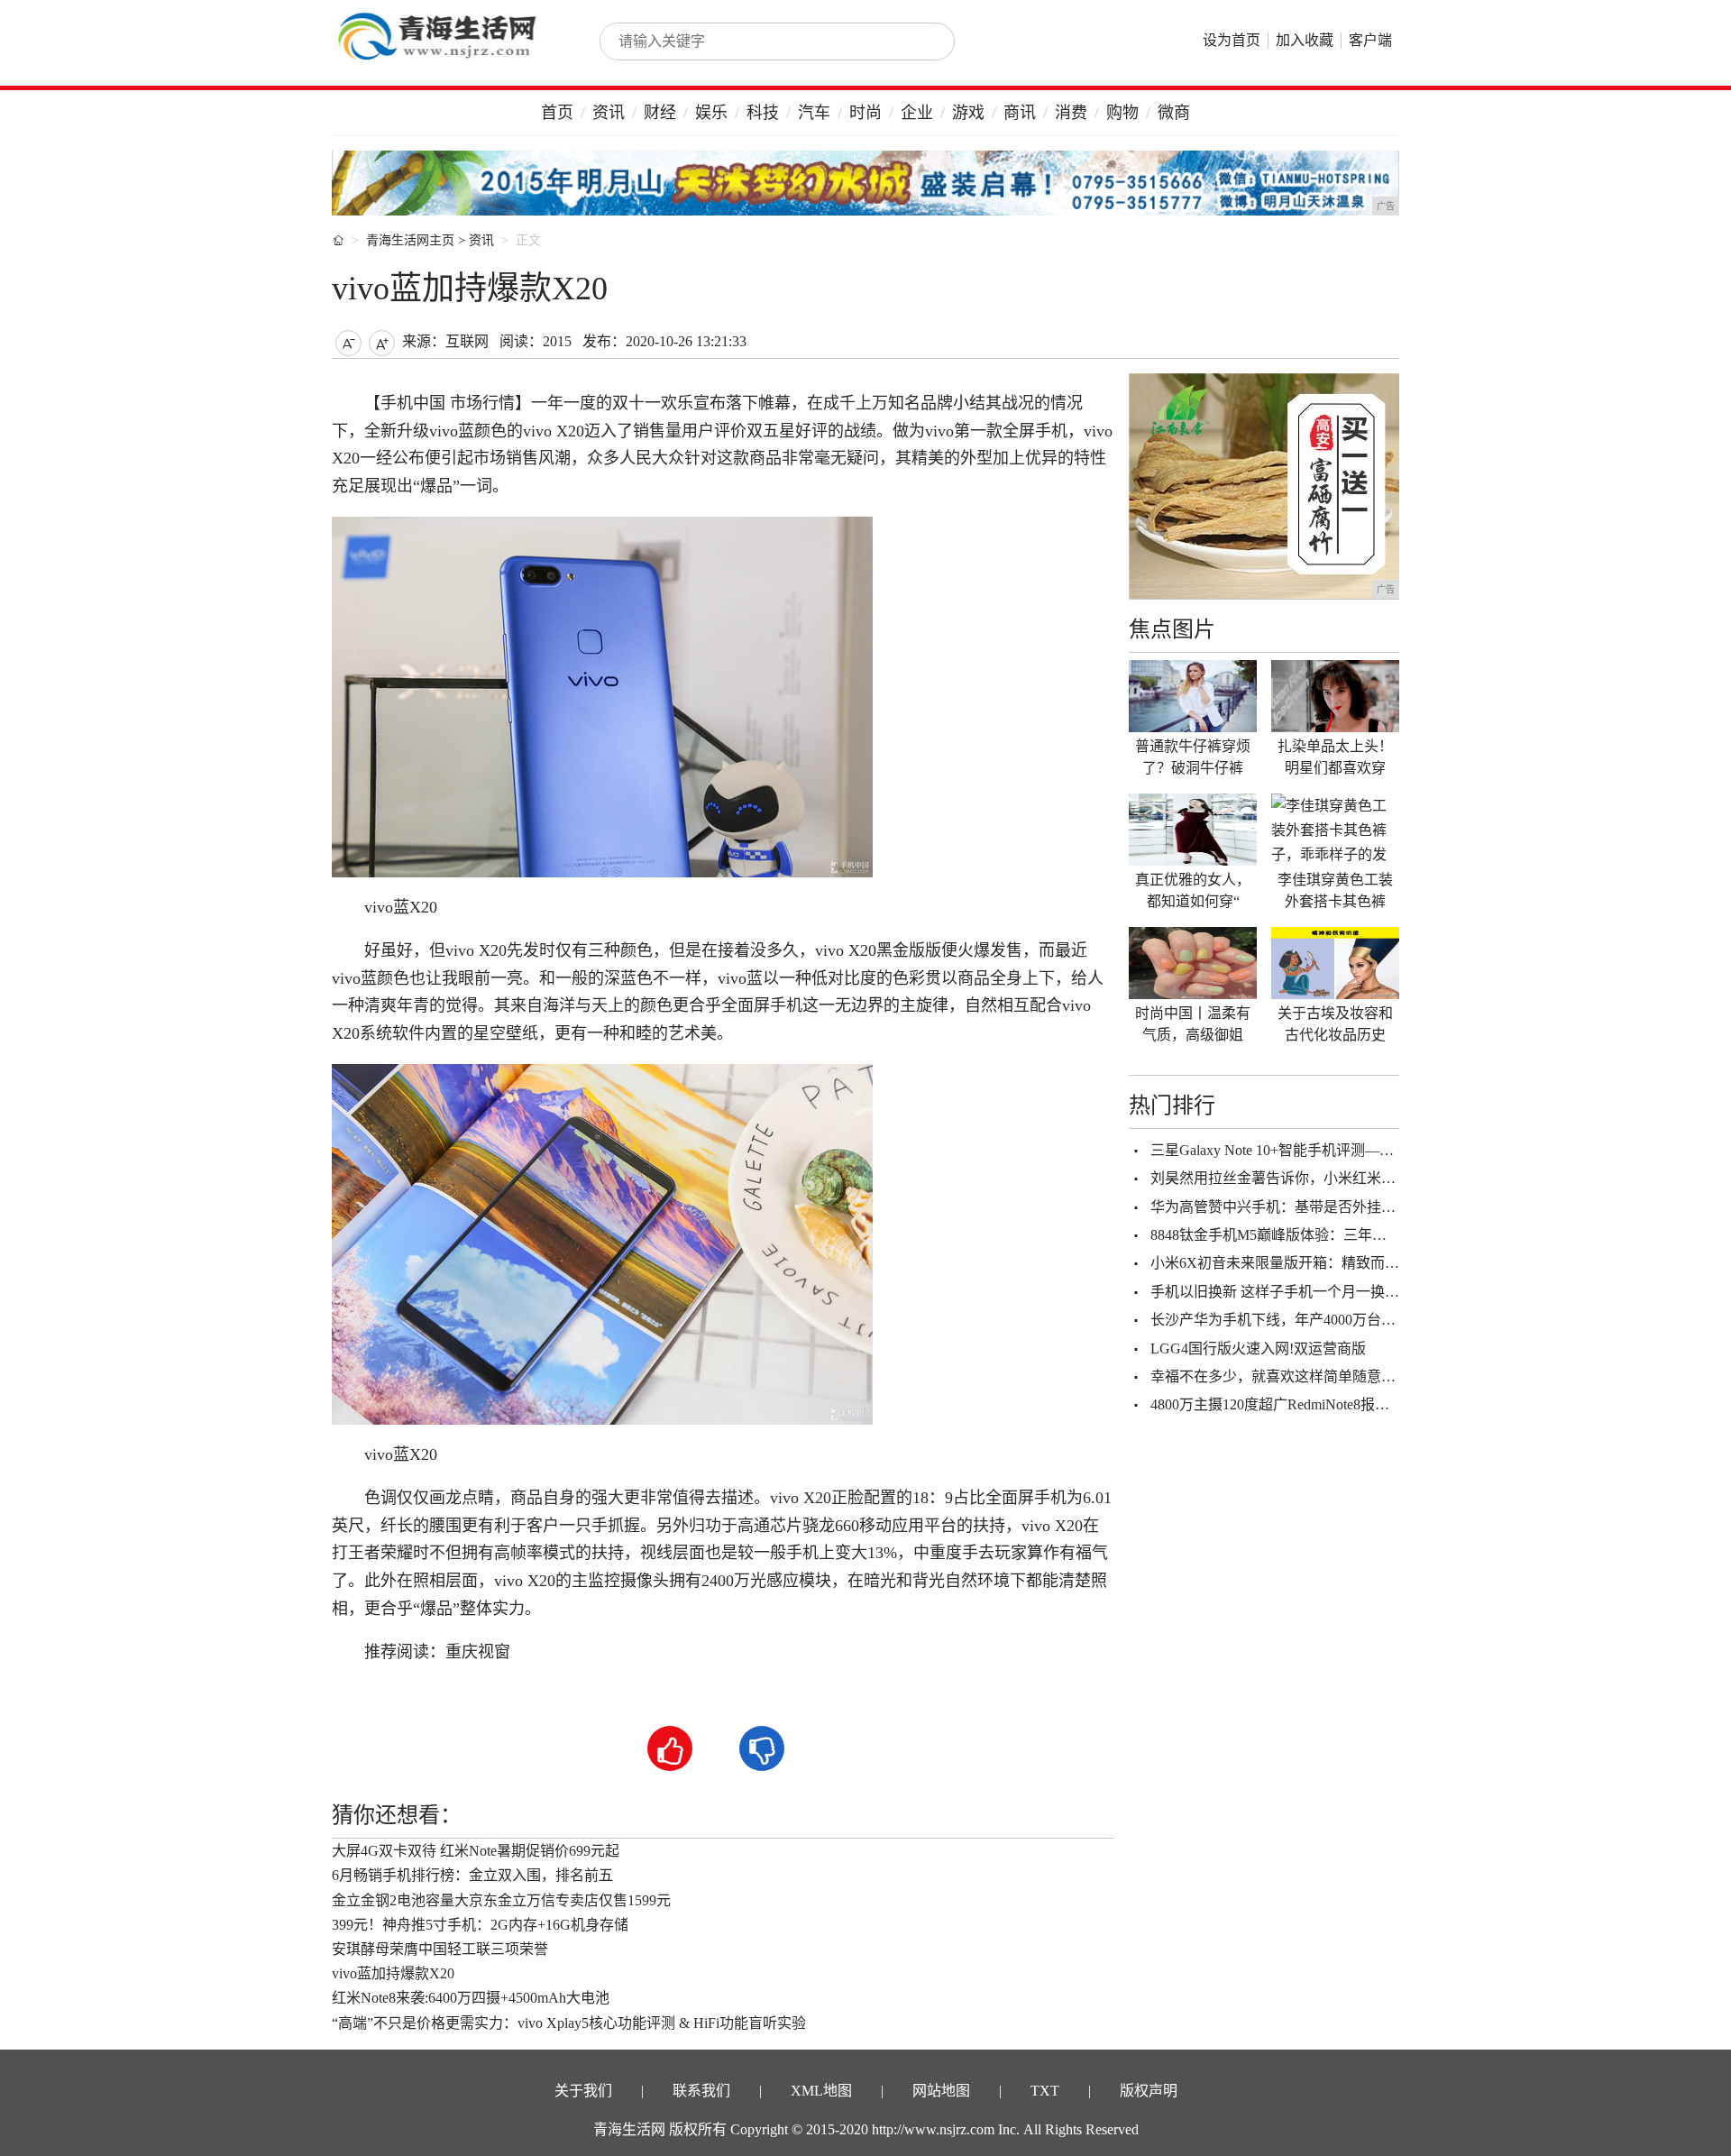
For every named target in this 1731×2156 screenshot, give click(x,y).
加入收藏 (1305, 40)
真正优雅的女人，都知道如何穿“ (1193, 890)
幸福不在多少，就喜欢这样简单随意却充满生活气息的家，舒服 (1352, 1376)
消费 (1071, 113)
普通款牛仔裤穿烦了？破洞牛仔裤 (1193, 757)
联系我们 (701, 2091)
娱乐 (711, 113)
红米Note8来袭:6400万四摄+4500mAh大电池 (471, 1998)
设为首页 (1232, 40)
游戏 (968, 113)
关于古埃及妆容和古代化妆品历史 (1335, 1024)
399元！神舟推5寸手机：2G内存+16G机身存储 (480, 1925)
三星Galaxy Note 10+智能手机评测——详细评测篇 (1308, 1150)
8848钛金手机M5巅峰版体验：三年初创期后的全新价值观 (1333, 1235)
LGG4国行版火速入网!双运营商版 (1258, 1349)
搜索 (921, 41)
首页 (557, 113)
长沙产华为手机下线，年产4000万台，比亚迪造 (1302, 1320)
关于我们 (583, 2091)
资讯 (609, 113)
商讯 (1020, 113)
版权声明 (1149, 2091)
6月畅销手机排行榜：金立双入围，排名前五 (472, 1875)
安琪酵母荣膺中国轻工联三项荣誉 (440, 1949)
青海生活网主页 (410, 240)
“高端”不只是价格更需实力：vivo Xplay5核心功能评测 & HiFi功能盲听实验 (569, 2023)
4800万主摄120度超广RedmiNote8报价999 (1281, 1404)
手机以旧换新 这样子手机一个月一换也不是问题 (1304, 1292)
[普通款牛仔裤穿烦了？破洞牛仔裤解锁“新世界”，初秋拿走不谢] (1193, 696)
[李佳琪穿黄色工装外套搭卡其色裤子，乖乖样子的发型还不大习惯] (1335, 830)
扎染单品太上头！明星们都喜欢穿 (1335, 757)
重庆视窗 (478, 1652)
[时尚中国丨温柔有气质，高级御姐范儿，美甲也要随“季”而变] (1193, 963)
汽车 (814, 113)
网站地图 (941, 2091)
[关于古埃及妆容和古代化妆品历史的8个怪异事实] (1335, 963)
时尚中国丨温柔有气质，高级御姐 (1193, 1024)
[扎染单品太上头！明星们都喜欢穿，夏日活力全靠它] (1335, 696)
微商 (1174, 113)
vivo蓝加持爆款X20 (393, 1973)
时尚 (865, 113)
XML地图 (821, 2091)
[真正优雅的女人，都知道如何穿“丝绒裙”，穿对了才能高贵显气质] (1193, 830)
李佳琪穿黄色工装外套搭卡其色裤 (1335, 890)
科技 (763, 113)
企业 (917, 113)
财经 (660, 113)
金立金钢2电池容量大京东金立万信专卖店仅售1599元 (501, 1900)
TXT (1045, 2091)
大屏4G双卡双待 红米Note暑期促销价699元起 (476, 1851)
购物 (1122, 113)
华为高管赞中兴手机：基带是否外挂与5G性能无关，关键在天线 (1354, 1207)
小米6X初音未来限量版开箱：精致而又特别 (1289, 1263)
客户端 (1370, 40)
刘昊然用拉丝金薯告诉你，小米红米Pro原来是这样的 (1319, 1178)
